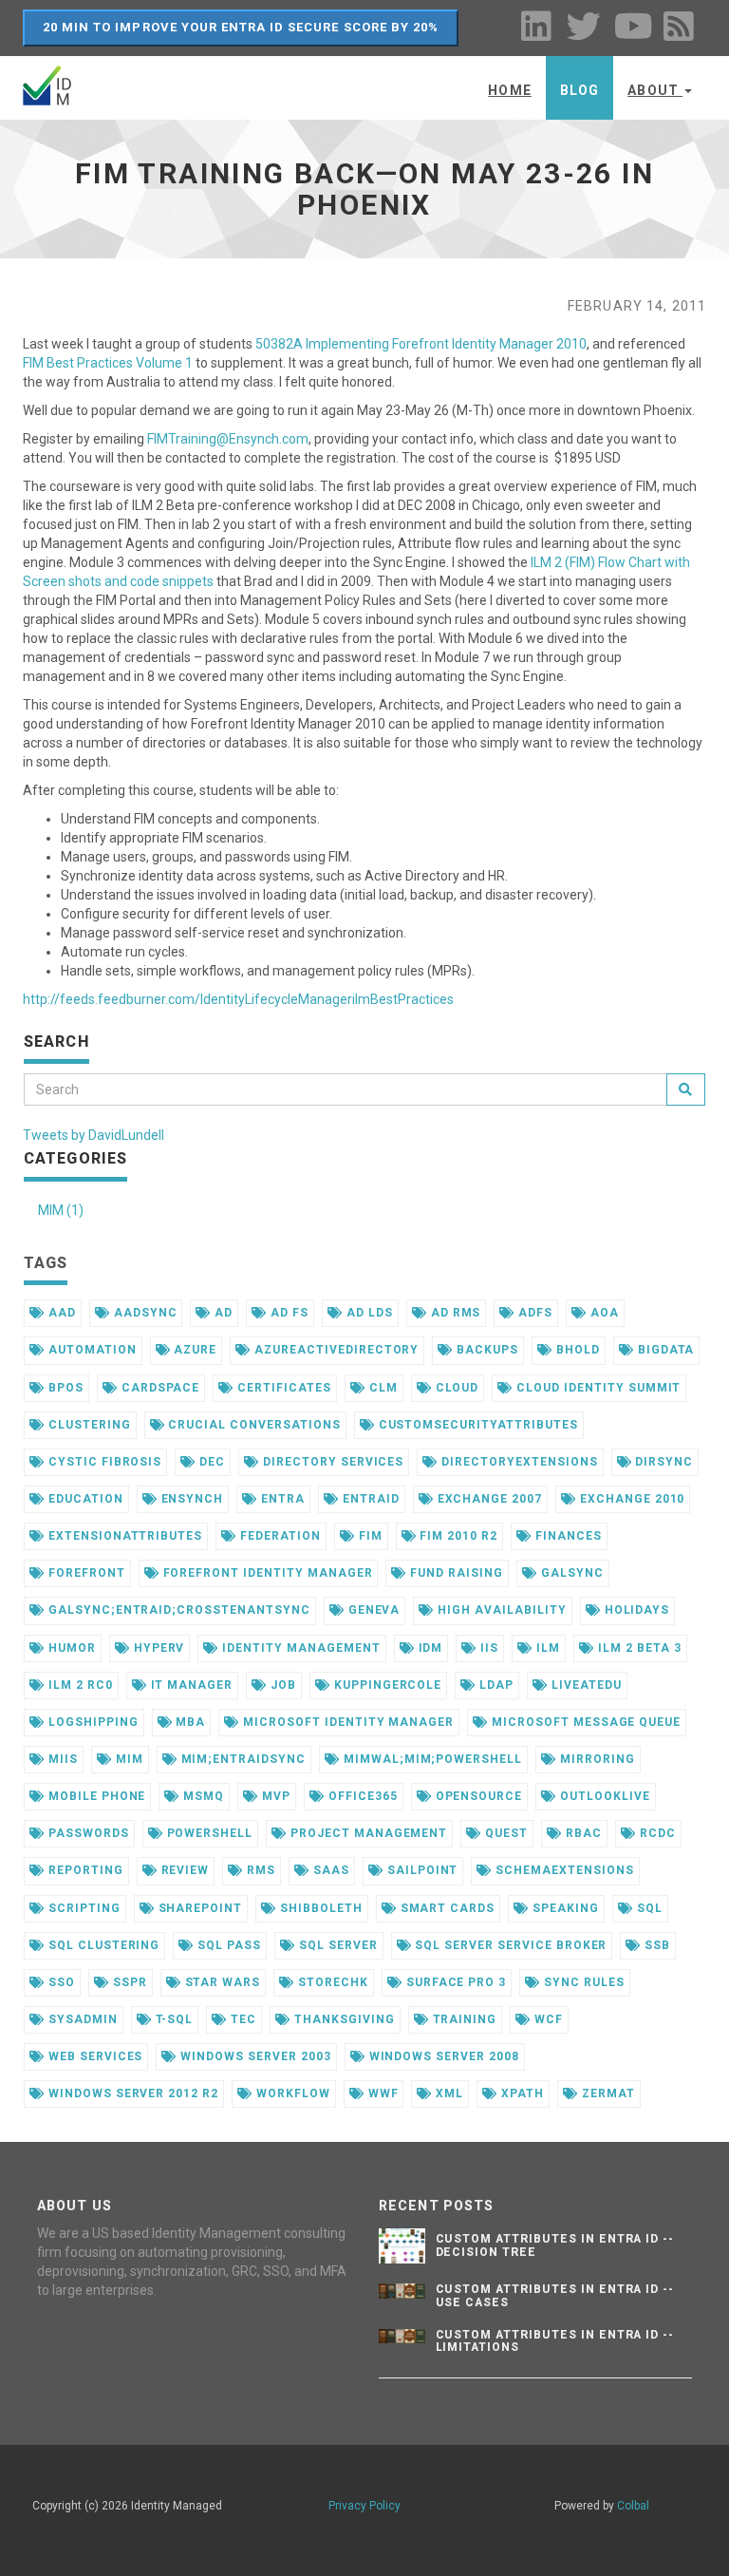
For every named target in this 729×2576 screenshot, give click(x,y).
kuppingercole (386, 1685)
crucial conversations (253, 1425)
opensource (477, 1796)
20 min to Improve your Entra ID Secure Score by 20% (241, 27)
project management (367, 1833)
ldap (495, 1685)
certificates (282, 1388)
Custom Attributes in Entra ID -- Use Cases (555, 2295)
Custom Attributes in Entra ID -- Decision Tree (555, 2245)
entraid (369, 1499)
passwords (87, 1833)
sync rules (582, 1982)
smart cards (446, 1908)
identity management (299, 1648)
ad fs (288, 1313)
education (84, 1499)
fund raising (454, 1573)
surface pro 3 (454, 1982)
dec (210, 1462)
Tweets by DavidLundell (93, 1135)
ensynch (191, 1499)
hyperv (158, 1648)
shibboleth (319, 1908)
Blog (579, 90)
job (281, 1685)
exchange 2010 (630, 1499)
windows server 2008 (442, 2056)
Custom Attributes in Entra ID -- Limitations (555, 2341)
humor (70, 1648)
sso (60, 1982)
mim (128, 1759)
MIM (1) (61, 1210)
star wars (221, 1982)
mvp (274, 1796)
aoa (603, 1313)
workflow (291, 2093)
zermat (607, 2093)
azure (194, 1350)
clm (382, 1388)
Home (509, 90)
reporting (84, 1870)
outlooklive (603, 1796)
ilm (546, 1648)
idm (429, 1648)
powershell (208, 1833)
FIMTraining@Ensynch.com (228, 439)
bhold (576, 1350)
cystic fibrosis (103, 1462)
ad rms (454, 1313)
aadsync (144, 1313)
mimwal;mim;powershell (431, 1759)
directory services (331, 1462)
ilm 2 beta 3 (637, 1648)
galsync (570, 1573)
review (184, 1870)
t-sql (173, 2019)
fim (369, 1536)
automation (91, 1350)
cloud (456, 1388)
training (463, 2019)
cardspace (159, 1388)
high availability (500, 1610)
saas (329, 1870)
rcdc (656, 1833)
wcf (547, 2019)
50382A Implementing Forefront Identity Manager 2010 (421, 344)
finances (567, 1536)
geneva (373, 1610)
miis (61, 1759)
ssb (655, 1945)
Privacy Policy (364, 2506)
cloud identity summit (597, 1388)
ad (222, 1313)
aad (60, 1313)
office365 (361, 1796)
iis (487, 1648)
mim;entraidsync (242, 1759)
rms (259, 1870)
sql (648, 1908)
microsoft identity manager (346, 1722)
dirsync (663, 1462)
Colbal (633, 2506)
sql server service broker (509, 1945)
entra (281, 1499)
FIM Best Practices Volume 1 (108, 363)
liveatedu (585, 1685)
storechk (331, 1982)
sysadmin (81, 2019)
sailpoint (421, 1870)
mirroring (596, 1759)
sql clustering (102, 1945)
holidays (636, 1610)
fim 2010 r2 (457, 1536)
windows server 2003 (253, 2056)
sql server (336, 1945)
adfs (533, 1313)
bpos (64, 1388)
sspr (128, 1982)
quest (505, 1833)
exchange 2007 (488, 1499)
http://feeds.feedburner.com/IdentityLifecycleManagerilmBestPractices (238, 999)
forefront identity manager (266, 1573)
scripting (83, 1908)
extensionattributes (123, 1536)
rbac (582, 1833)
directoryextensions (517, 1462)
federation (279, 1536)
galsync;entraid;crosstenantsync (178, 1610)
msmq (202, 1796)
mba (188, 1722)
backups (486, 1350)
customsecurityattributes (477, 1425)
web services (93, 2056)
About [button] (655, 90)
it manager (190, 1685)
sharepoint (199, 1908)
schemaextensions (562, 1870)
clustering (88, 1425)
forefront (85, 1573)
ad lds (368, 1313)
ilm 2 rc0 (79, 1685)
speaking (564, 1908)
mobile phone (95, 1796)
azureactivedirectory (335, 1350)
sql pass (227, 1945)
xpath (521, 2093)
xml (448, 2093)
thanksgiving (342, 2019)
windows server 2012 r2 (131, 2093)
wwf (382, 2093)
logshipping (92, 1722)
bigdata (664, 1350)
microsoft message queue (584, 1722)
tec (242, 2019)
